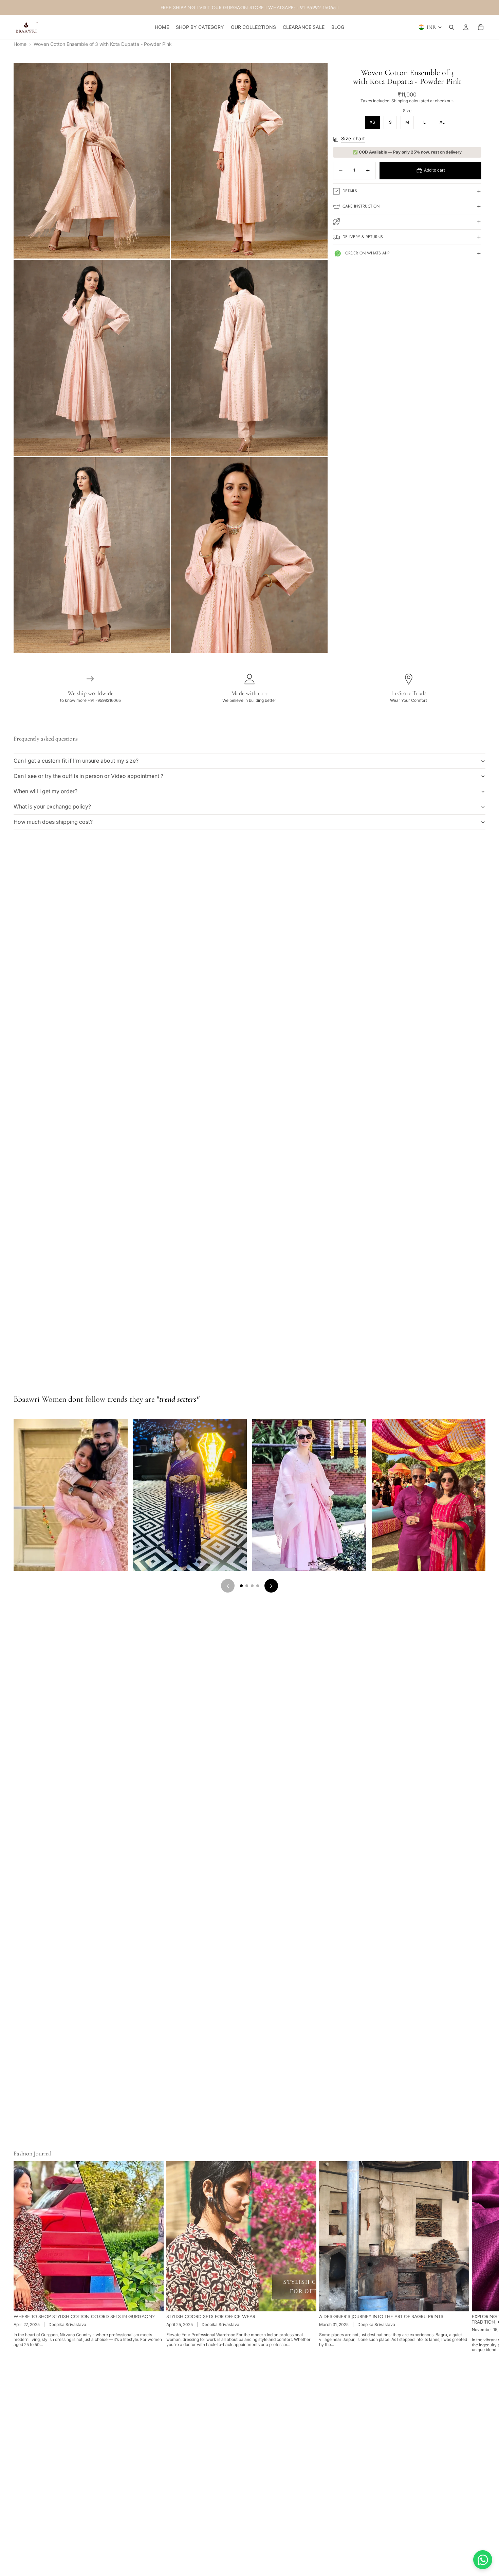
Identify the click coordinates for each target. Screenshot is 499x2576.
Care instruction (361, 206)
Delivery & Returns (363, 237)
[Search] (451, 27)
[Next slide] (478, 2257)
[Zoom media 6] (249, 555)
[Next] (271, 1586)
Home (20, 44)
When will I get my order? (45, 791)
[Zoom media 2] (249, 161)
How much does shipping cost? (53, 822)
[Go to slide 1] (241, 1586)
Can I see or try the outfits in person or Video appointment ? (88, 776)
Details (350, 191)
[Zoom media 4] (249, 358)
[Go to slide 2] (247, 1586)
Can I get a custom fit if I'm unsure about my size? (76, 761)
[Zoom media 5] (92, 555)
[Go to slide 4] (258, 1586)
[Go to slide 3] (252, 1586)
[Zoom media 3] (92, 358)
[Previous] (228, 1586)
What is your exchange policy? (52, 806)
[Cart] (481, 27)
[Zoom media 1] (92, 161)
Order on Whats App (367, 253)
